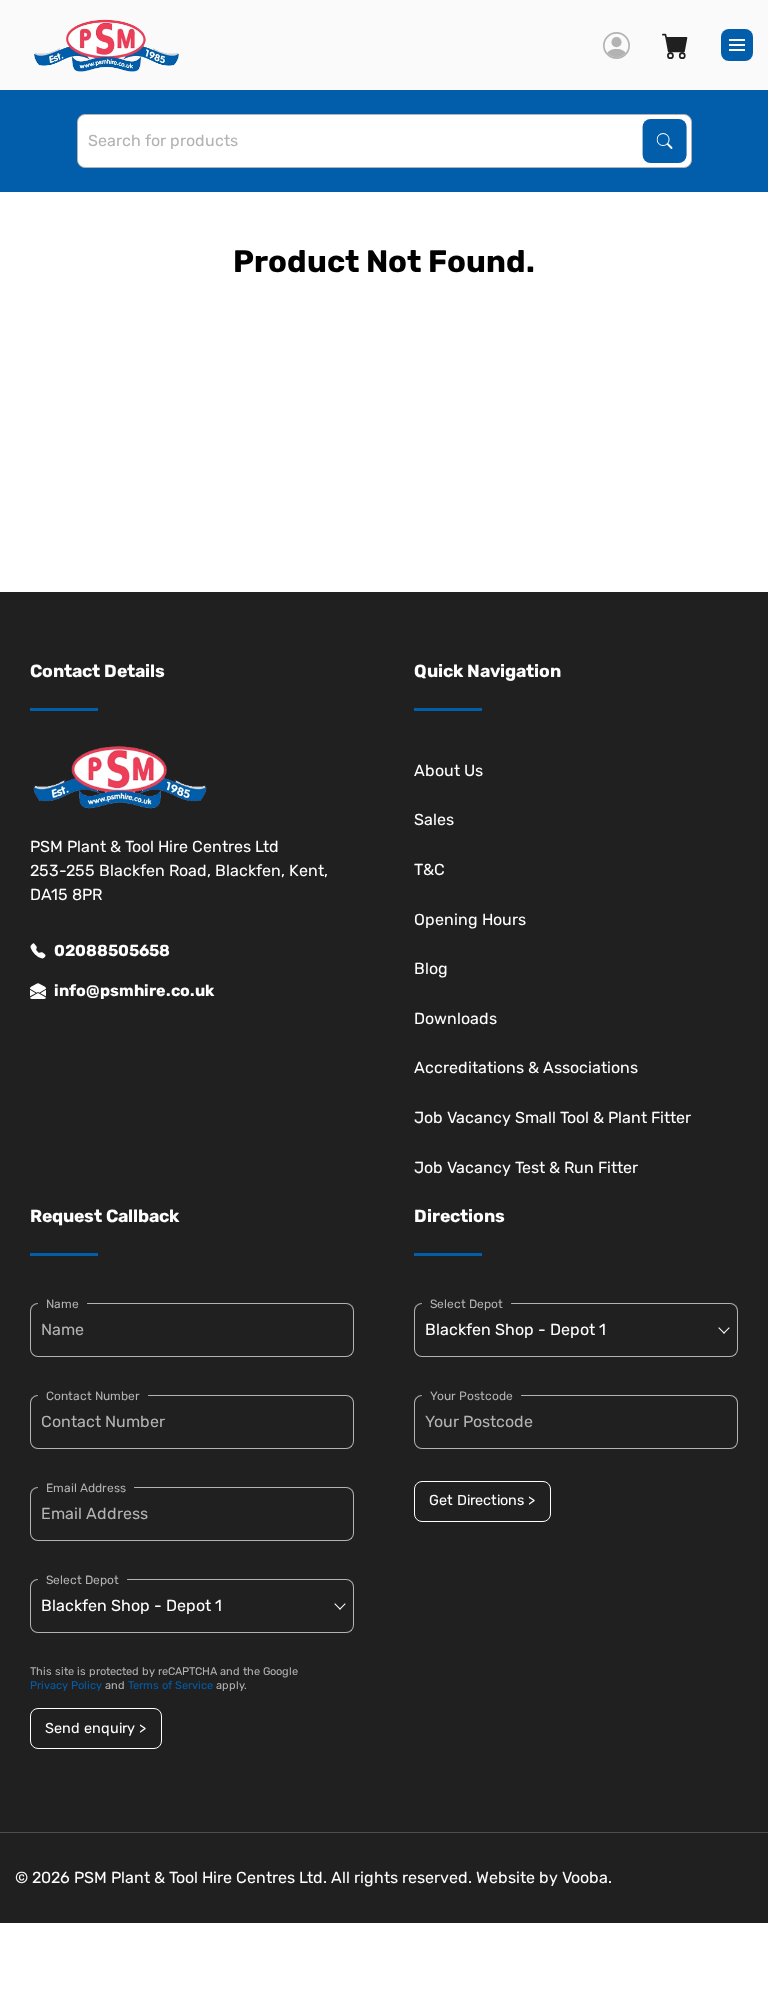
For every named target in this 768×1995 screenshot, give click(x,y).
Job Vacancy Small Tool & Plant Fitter (552, 1117)
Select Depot (82, 1580)
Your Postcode (471, 1396)
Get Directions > (482, 1500)
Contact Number (93, 1396)
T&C (429, 869)
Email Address (86, 1488)
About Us (448, 770)
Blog (431, 968)
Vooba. (587, 1877)
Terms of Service (170, 1685)
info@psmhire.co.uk (134, 990)
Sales (434, 819)
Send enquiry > (95, 1728)
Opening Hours (470, 919)
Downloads (455, 1018)
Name (62, 1304)
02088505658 (112, 950)
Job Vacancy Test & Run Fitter (526, 1167)
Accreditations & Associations (526, 1067)
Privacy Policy (66, 1685)
